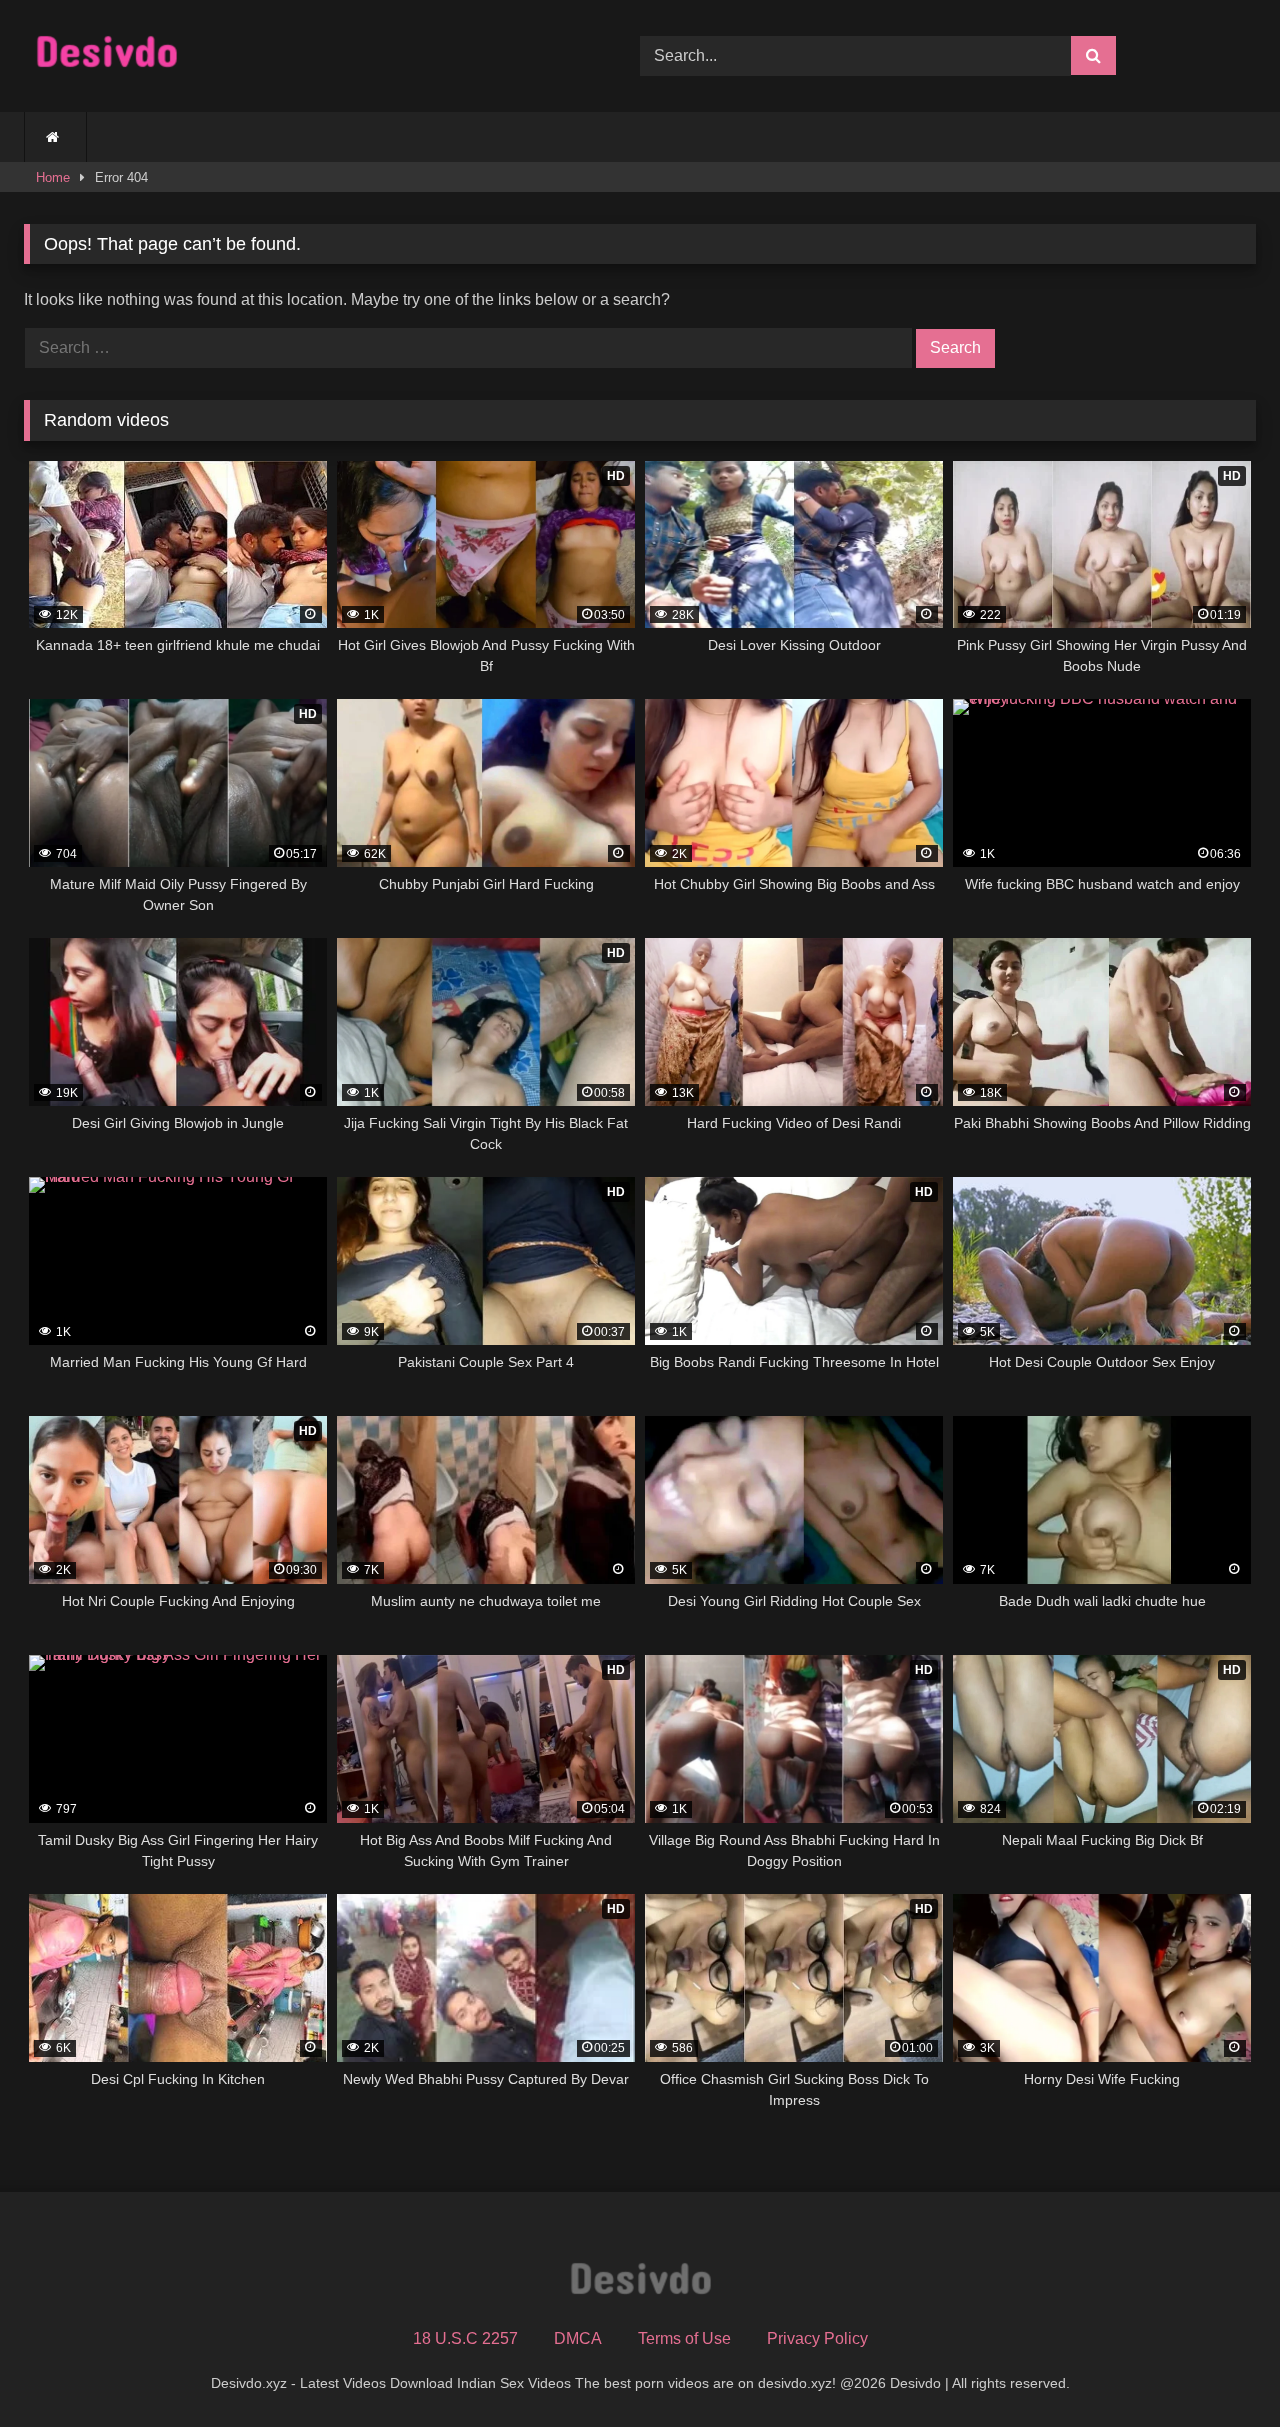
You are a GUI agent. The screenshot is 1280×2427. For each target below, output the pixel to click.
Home (53, 177)
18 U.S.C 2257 (465, 2338)
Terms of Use (684, 2338)
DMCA (578, 2338)
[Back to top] (1218, 2367)
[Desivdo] (106, 56)
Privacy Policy (817, 2338)
